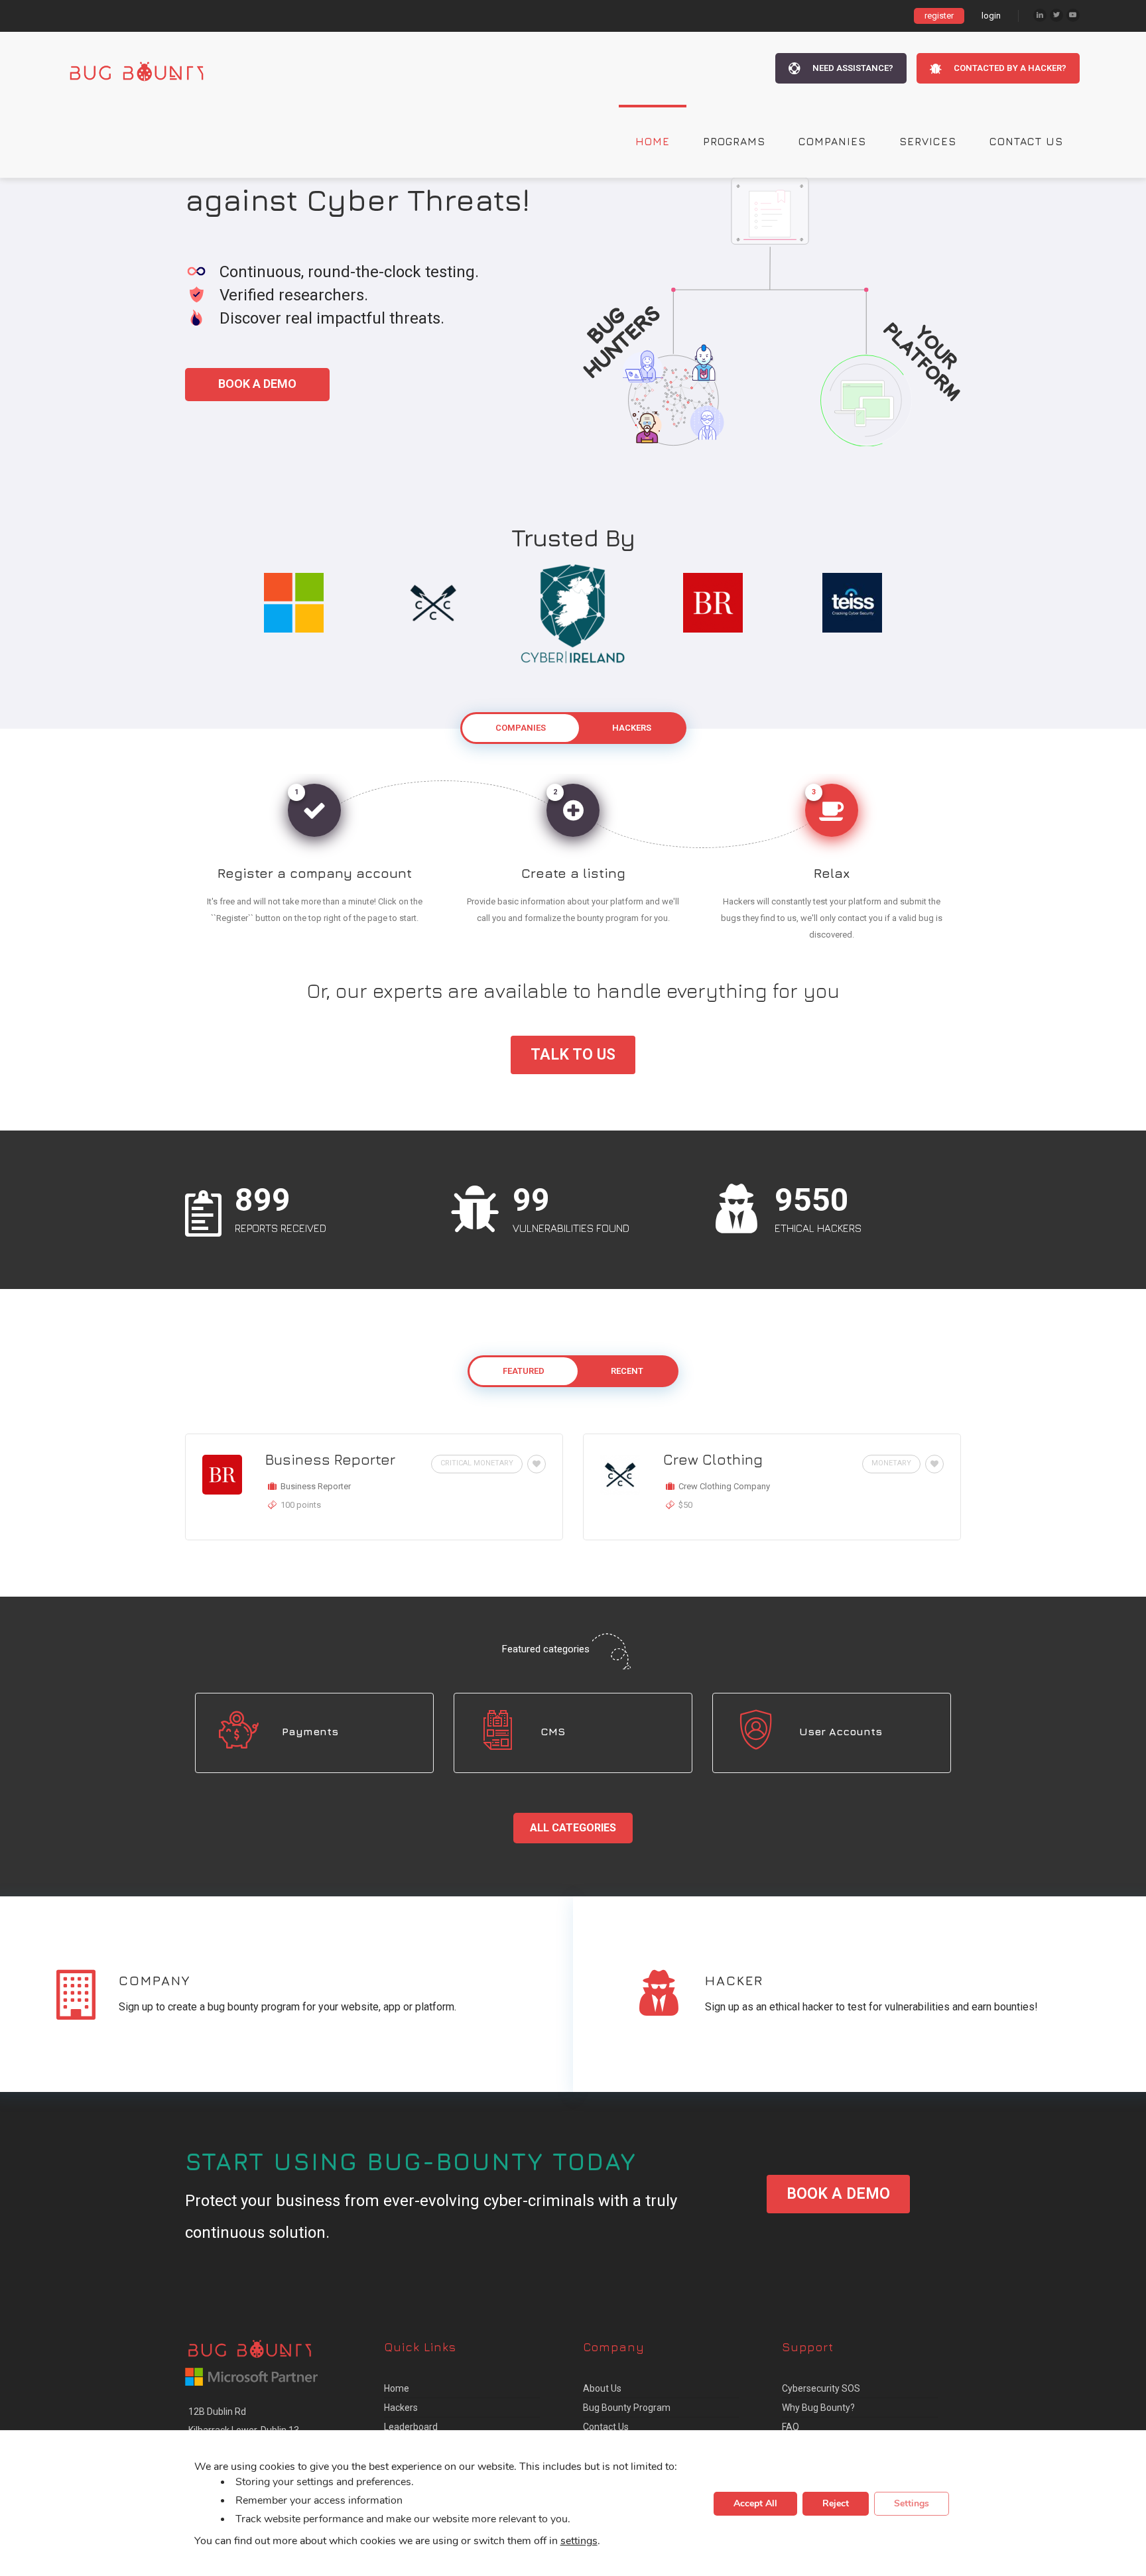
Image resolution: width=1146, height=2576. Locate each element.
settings (579, 2540)
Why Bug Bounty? (818, 2408)
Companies (832, 141)
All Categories (573, 1828)
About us (602, 2388)
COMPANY (155, 1980)
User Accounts (841, 1731)
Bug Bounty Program (627, 2408)
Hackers (401, 2408)
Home (653, 141)
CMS (553, 1731)
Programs (734, 141)
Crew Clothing (713, 1459)
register (939, 16)
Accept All (755, 2503)
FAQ (791, 2427)
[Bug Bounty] (149, 68)
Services (928, 141)
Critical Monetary (477, 1463)
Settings (912, 2503)
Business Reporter (330, 1459)
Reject (836, 2503)
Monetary (891, 1463)
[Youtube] (1073, 15)
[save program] (534, 1464)
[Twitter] (1056, 15)
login (991, 16)
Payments (310, 1731)
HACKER (734, 1980)
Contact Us (1026, 141)
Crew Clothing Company (724, 1486)
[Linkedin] (1040, 15)
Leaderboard (411, 2427)
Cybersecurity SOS (821, 2388)
